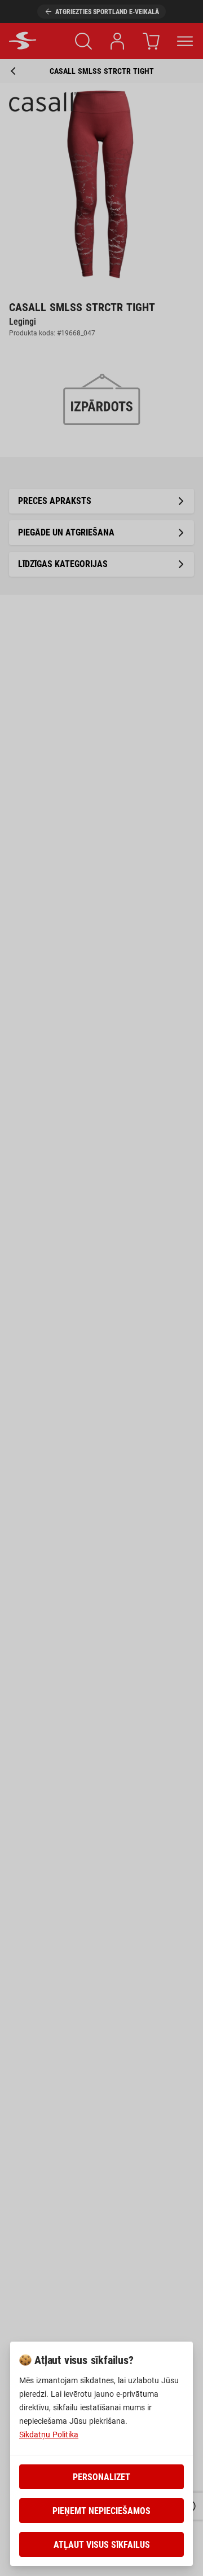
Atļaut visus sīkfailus (102, 2545)
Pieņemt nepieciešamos (101, 2511)
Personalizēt (101, 2477)
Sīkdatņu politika (49, 2435)
